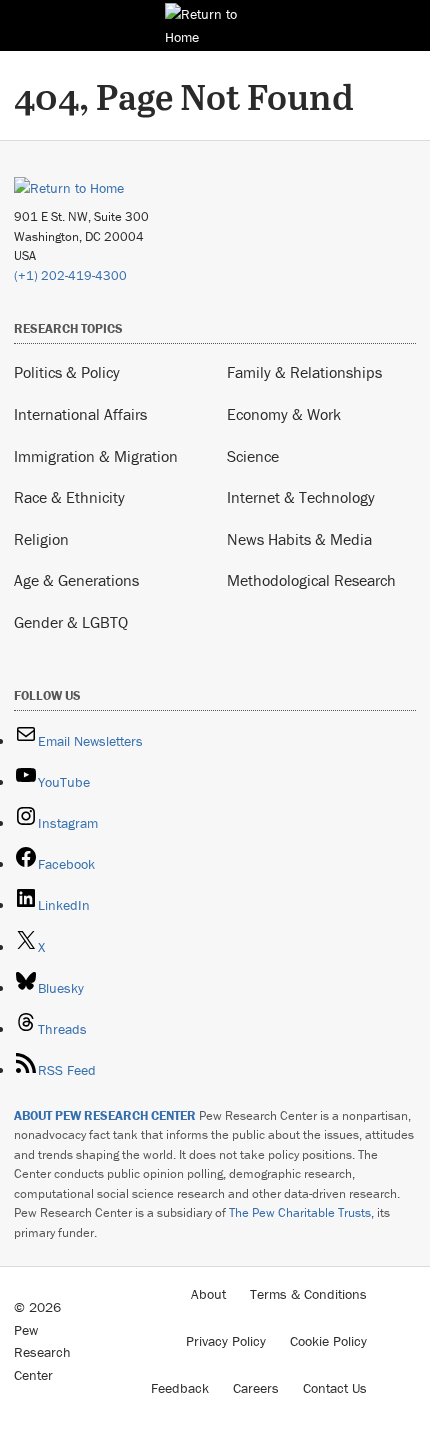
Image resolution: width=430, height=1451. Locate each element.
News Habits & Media (299, 539)
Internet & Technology (301, 497)
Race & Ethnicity (69, 497)
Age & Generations (76, 580)
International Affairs (80, 414)
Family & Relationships (304, 372)
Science (253, 456)
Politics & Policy (67, 372)
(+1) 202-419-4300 (70, 275)
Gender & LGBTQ (71, 622)
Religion (41, 539)
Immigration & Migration (96, 456)
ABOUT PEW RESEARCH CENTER (105, 1115)
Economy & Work (284, 414)
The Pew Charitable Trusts (300, 1212)
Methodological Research (311, 580)
